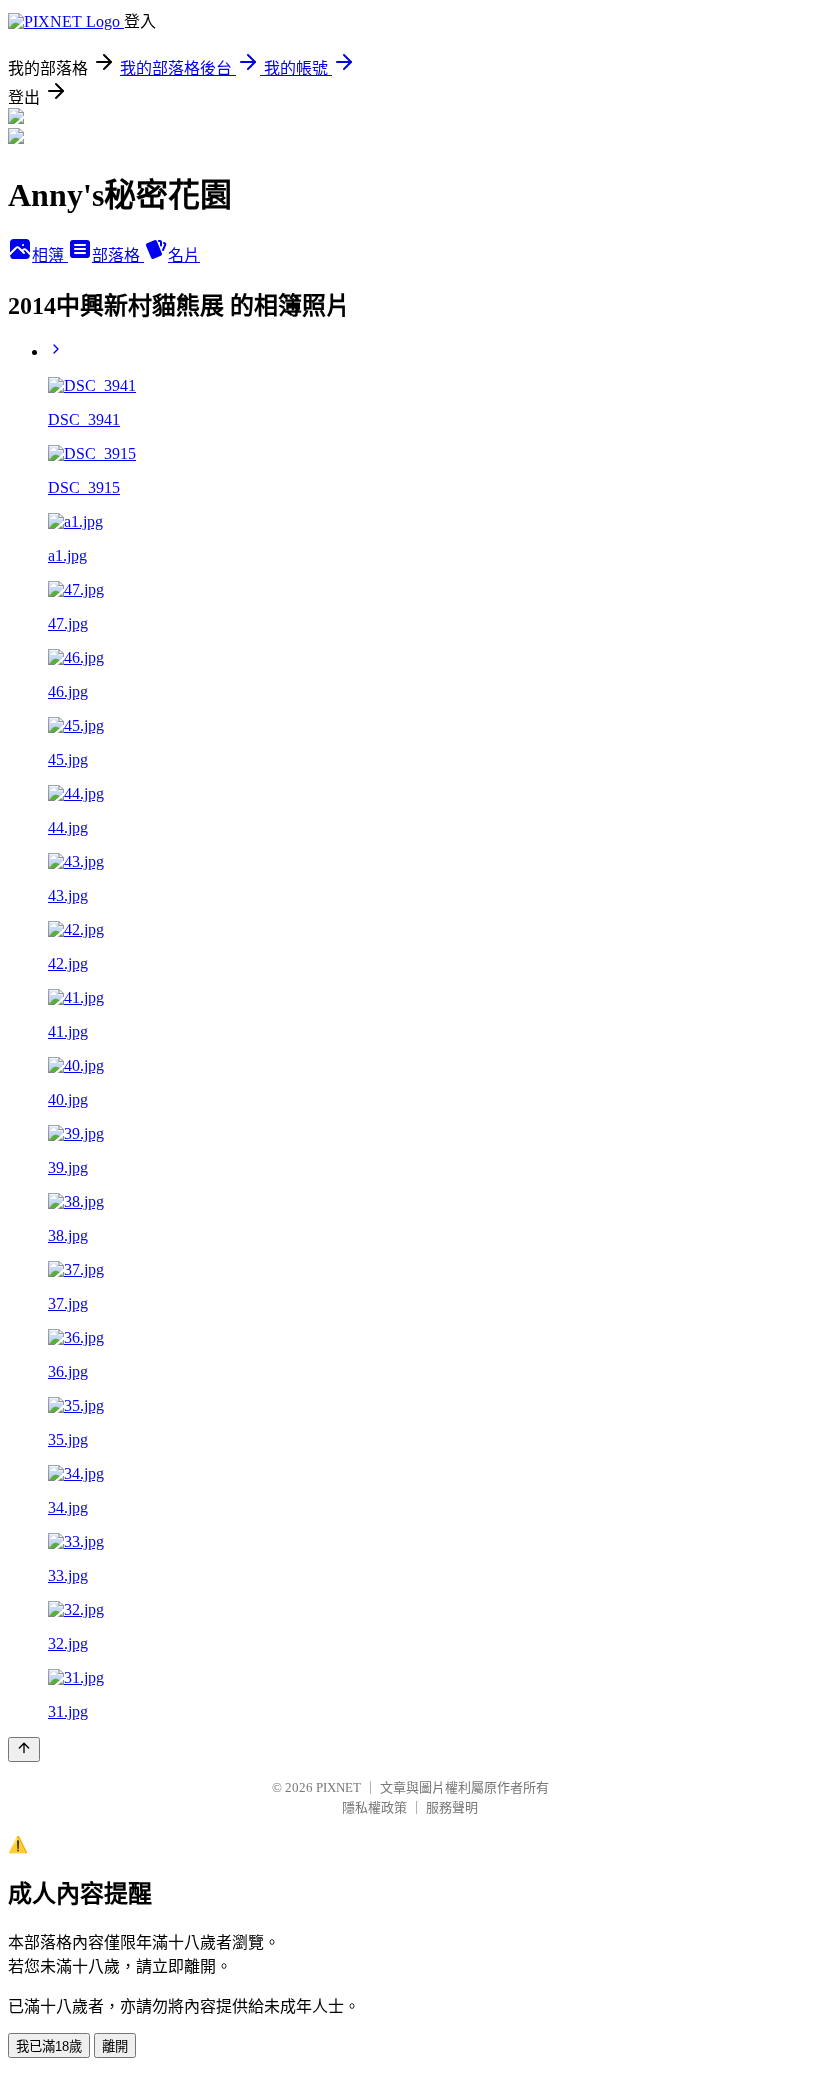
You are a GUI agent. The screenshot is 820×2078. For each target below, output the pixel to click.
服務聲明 (452, 1807)
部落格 (118, 255)
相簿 (50, 255)
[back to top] (24, 1749)
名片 (184, 255)
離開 (115, 2046)
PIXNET (338, 1787)
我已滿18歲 (49, 2046)
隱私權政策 (374, 1807)
